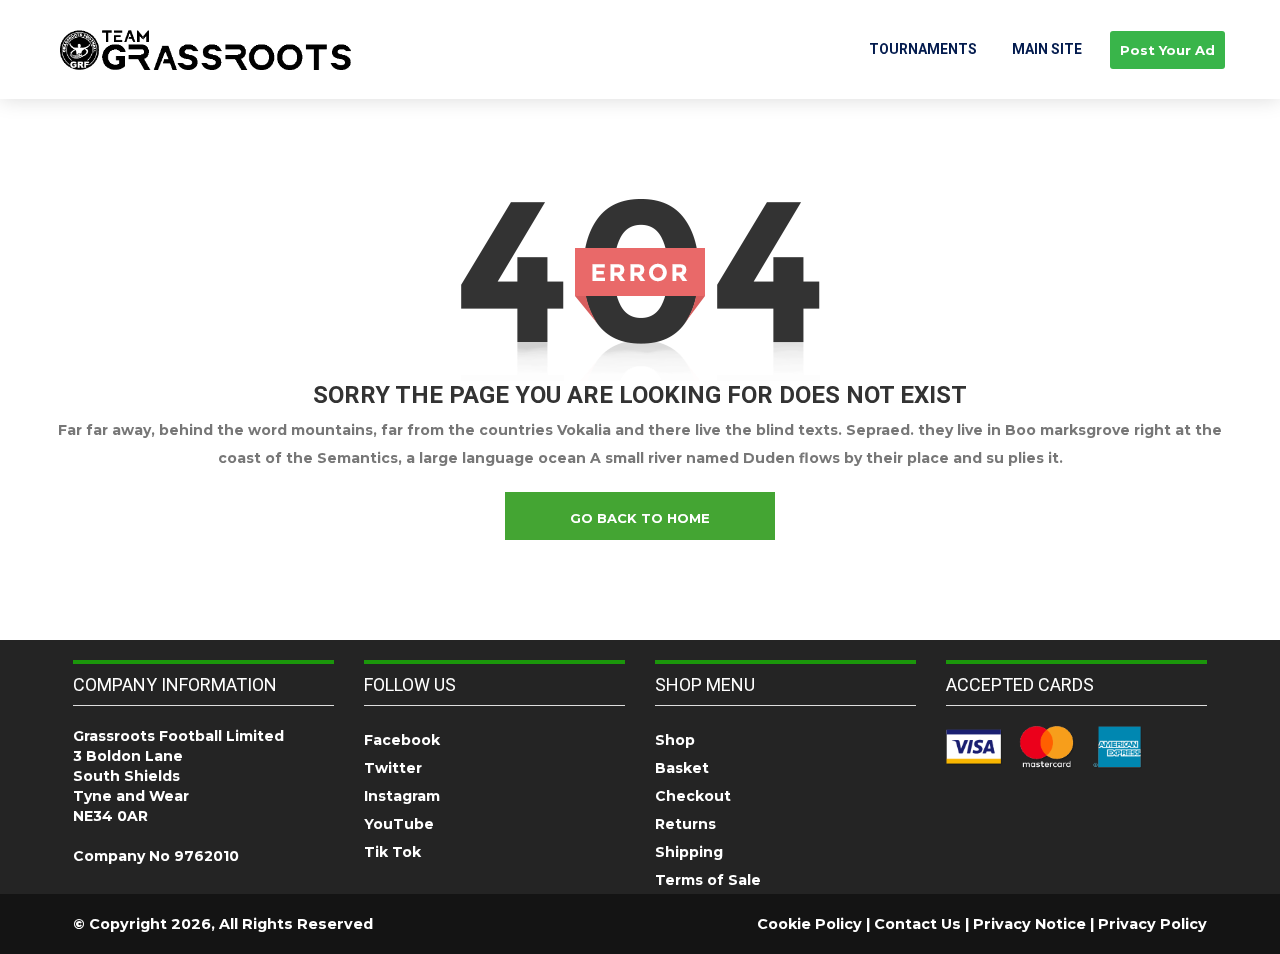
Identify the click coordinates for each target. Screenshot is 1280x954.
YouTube (399, 824)
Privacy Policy (1152, 924)
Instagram (402, 796)
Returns (685, 824)
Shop (675, 740)
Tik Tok (392, 852)
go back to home (640, 518)
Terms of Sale (708, 880)
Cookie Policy (809, 924)
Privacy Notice (1029, 924)
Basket (682, 768)
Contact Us (917, 924)
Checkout (693, 796)
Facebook (402, 740)
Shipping (689, 852)
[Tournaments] (205, 49)
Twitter (393, 768)
